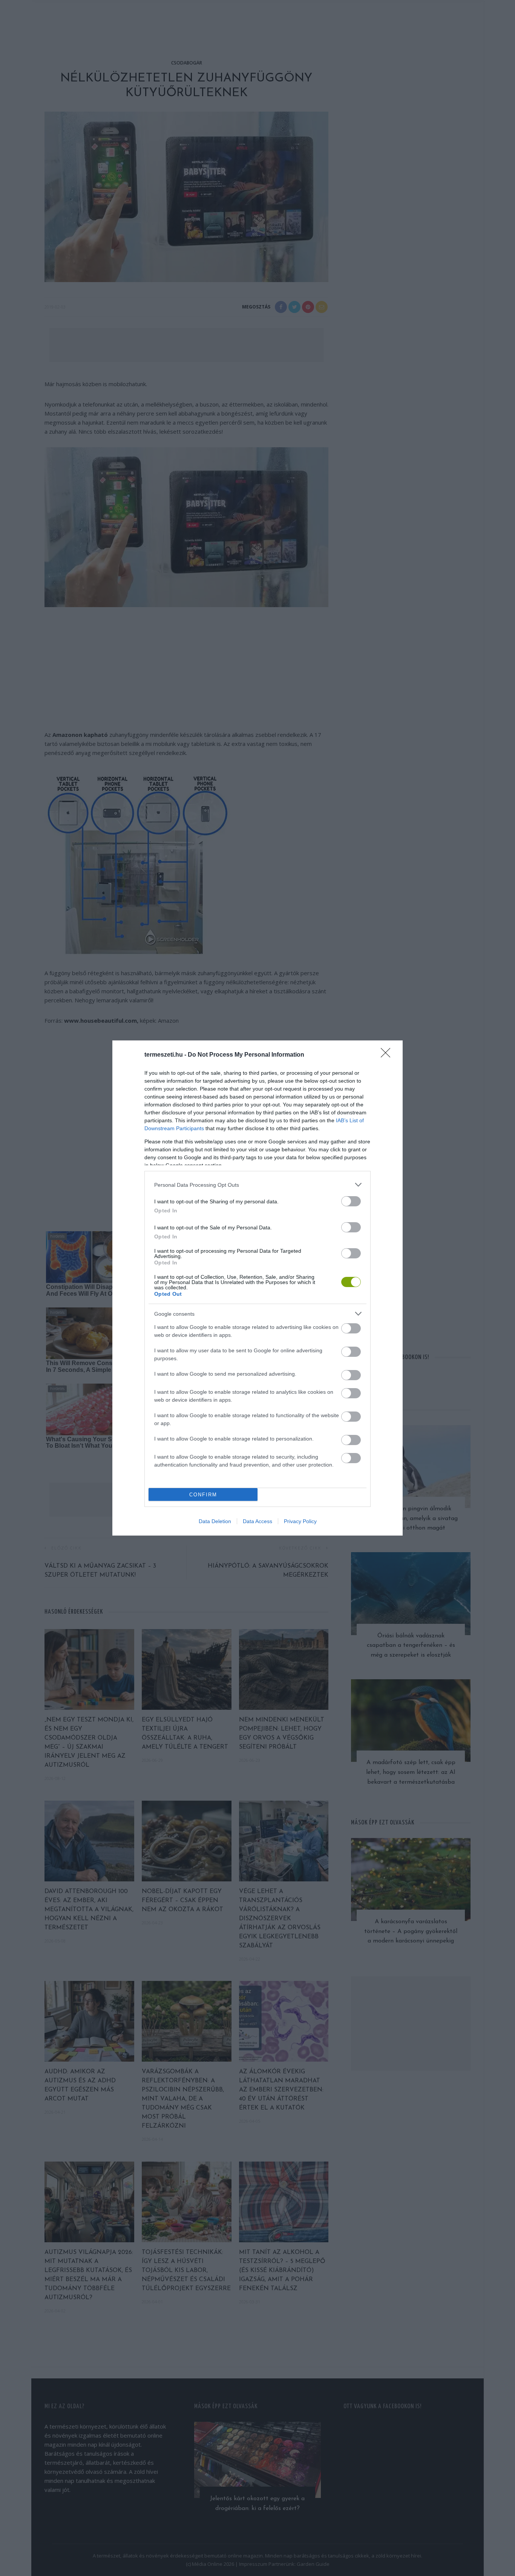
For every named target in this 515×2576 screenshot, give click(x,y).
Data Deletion (215, 1521)
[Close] (388, 1055)
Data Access (257, 1521)
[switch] (351, 1201)
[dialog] (257, 1288)
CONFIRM (203, 1495)
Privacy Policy (300, 1521)
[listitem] (257, 1185)
